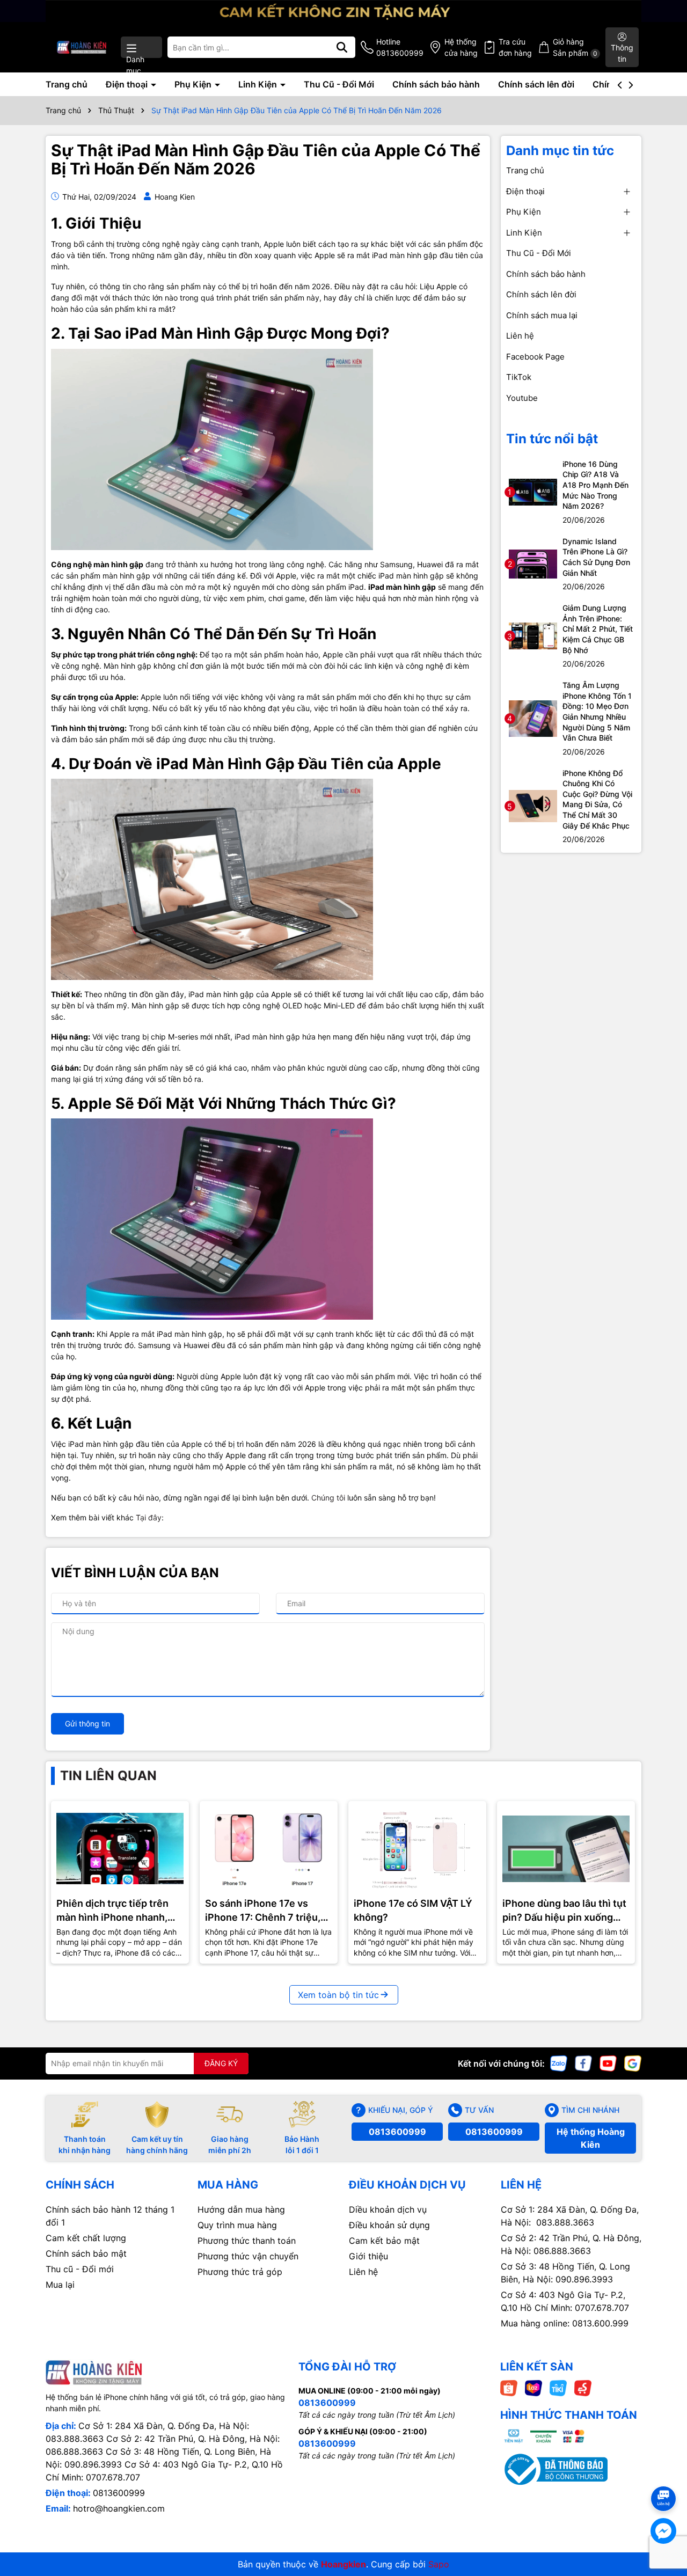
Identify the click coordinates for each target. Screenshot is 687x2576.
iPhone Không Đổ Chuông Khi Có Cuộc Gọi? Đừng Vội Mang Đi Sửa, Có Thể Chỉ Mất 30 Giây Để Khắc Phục (597, 799)
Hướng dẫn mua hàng (241, 2209)
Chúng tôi (329, 1498)
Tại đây (149, 1517)
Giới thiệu (368, 2256)
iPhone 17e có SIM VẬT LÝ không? (413, 1910)
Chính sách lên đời (536, 84)
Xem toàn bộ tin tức (338, 1995)
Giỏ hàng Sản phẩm (575, 47)
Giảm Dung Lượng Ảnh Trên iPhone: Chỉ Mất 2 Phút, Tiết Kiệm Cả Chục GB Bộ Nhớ (598, 629)
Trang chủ (67, 84)
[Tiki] (558, 2387)
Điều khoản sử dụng (389, 2225)
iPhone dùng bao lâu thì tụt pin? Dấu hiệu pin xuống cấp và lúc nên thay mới (564, 1911)
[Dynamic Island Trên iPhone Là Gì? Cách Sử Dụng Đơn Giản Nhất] (533, 563)
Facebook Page (535, 357)
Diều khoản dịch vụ (388, 2209)
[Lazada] (533, 2387)
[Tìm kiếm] (342, 47)
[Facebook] (583, 2062)
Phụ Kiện (194, 84)
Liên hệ (520, 336)
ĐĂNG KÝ (221, 2063)
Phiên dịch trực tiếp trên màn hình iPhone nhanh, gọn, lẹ (112, 1911)
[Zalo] (559, 2062)
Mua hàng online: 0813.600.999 (565, 2323)
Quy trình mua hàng (237, 2225)
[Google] (633, 2062)
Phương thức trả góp (240, 2272)
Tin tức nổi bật (552, 439)
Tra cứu (515, 47)
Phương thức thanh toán (247, 2241)
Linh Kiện (259, 84)
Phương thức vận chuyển (248, 2256)
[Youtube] (608, 2062)
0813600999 (397, 2132)
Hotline (400, 47)
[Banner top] (343, 10)
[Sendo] (583, 2387)
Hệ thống (461, 47)
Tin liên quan (108, 1776)
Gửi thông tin (87, 1724)
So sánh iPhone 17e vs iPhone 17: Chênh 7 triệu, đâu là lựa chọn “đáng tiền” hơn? (266, 1911)
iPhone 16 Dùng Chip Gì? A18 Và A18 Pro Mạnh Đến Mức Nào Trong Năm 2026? (595, 485)
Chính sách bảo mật (86, 2253)
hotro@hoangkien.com (119, 2508)
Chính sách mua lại (542, 315)
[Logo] (82, 47)
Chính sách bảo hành (436, 84)
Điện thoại (128, 84)
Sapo (439, 2564)
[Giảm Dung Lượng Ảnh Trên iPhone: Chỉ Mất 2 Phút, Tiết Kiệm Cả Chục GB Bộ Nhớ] (533, 635)
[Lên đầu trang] (664, 2479)
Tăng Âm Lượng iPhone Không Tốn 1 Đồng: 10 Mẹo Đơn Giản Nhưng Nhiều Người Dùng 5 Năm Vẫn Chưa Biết (597, 711)
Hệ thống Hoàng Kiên (591, 2138)
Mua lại (60, 2285)
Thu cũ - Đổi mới (80, 2269)
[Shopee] (509, 2387)
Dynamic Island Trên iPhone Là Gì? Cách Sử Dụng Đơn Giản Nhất (596, 557)
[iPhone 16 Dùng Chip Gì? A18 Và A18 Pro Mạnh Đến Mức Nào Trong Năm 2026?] (533, 491)
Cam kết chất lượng (86, 2238)
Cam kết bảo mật (384, 2241)
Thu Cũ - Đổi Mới (339, 84)
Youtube (522, 398)
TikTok (519, 377)
